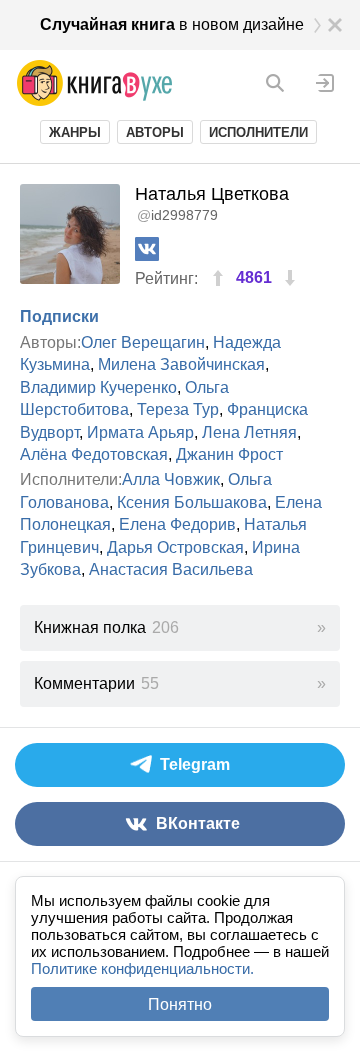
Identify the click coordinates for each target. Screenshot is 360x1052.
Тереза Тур (178, 409)
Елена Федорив (177, 524)
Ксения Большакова (192, 502)
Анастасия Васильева (171, 569)
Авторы (155, 132)
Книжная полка (106, 627)
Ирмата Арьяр (140, 432)
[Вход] (325, 83)
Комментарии (96, 683)
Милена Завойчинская (181, 364)
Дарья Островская (175, 547)
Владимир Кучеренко (98, 387)
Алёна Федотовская (94, 454)
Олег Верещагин (143, 342)
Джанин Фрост (229, 454)
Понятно (180, 1004)
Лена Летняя (249, 432)
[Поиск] (275, 83)
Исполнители (258, 132)
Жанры (75, 132)
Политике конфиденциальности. (142, 968)
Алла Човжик (171, 479)
